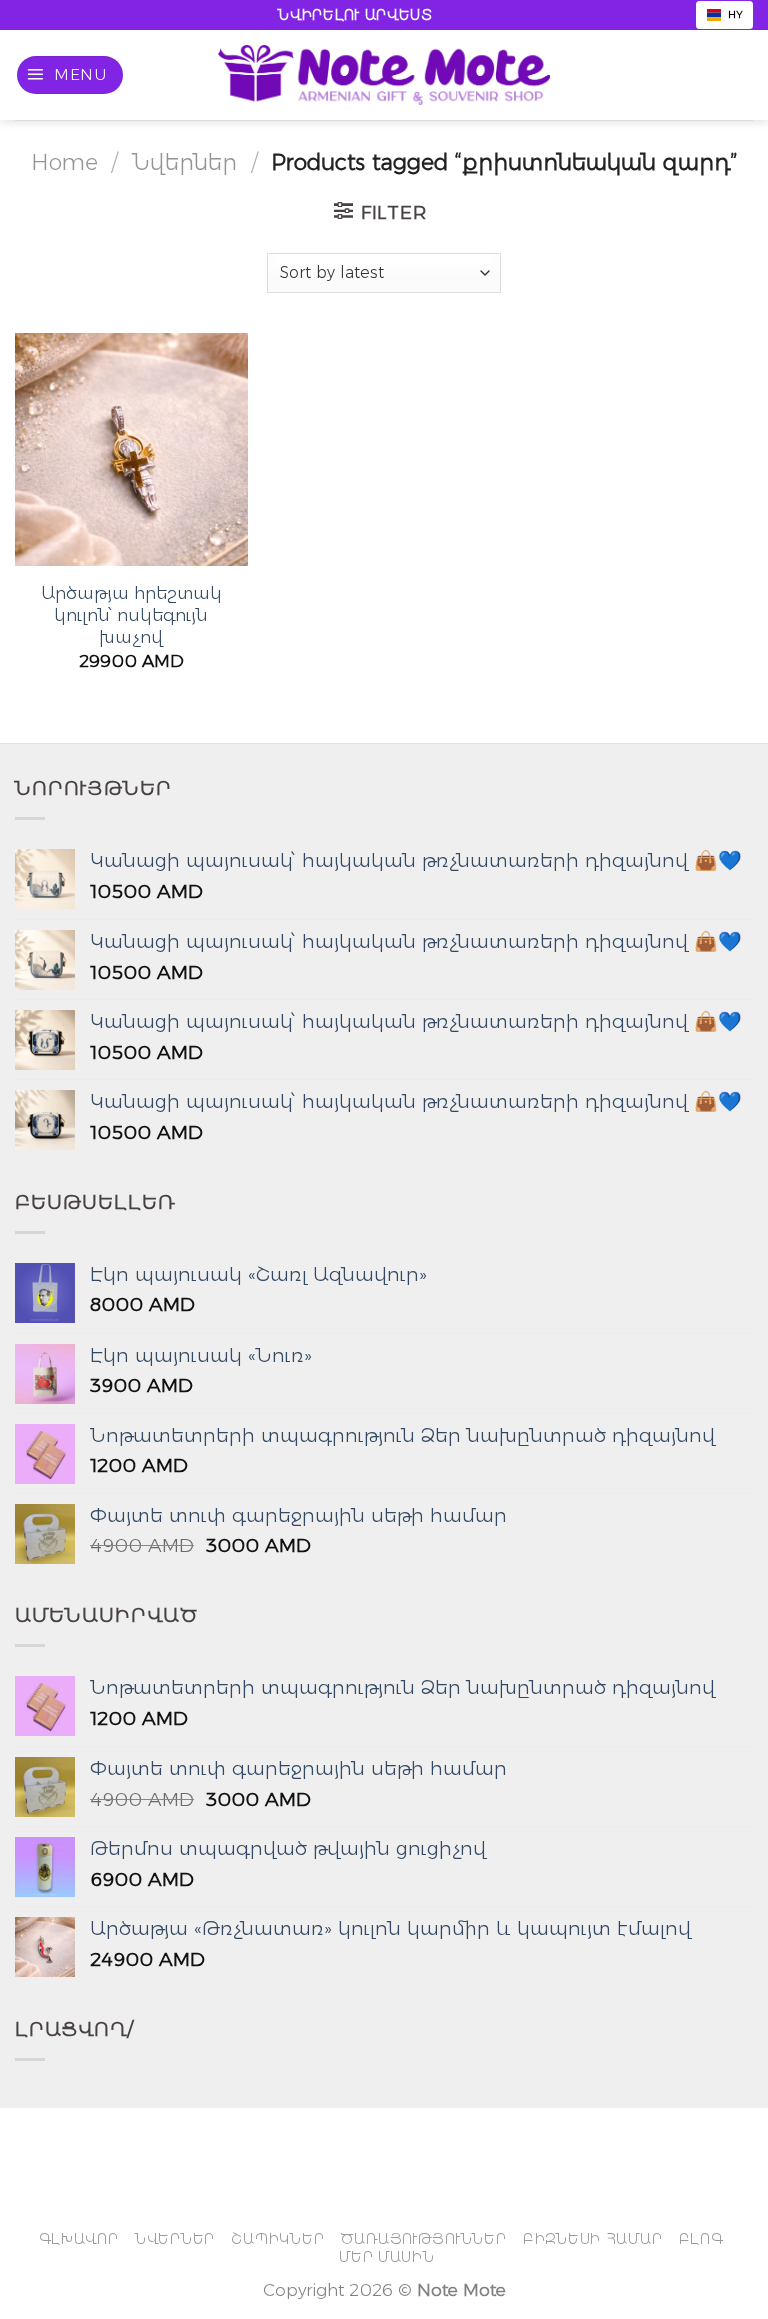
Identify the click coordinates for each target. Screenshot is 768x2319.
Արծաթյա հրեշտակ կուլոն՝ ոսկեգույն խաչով (131, 615)
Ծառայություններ (424, 2239)
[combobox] (724, 15)
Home (64, 162)
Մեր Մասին (387, 2257)
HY (735, 14)
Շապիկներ (277, 2239)
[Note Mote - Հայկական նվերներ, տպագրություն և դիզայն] (384, 75)
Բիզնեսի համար (592, 2239)
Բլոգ (701, 2239)
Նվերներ (184, 162)
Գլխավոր (79, 2239)
